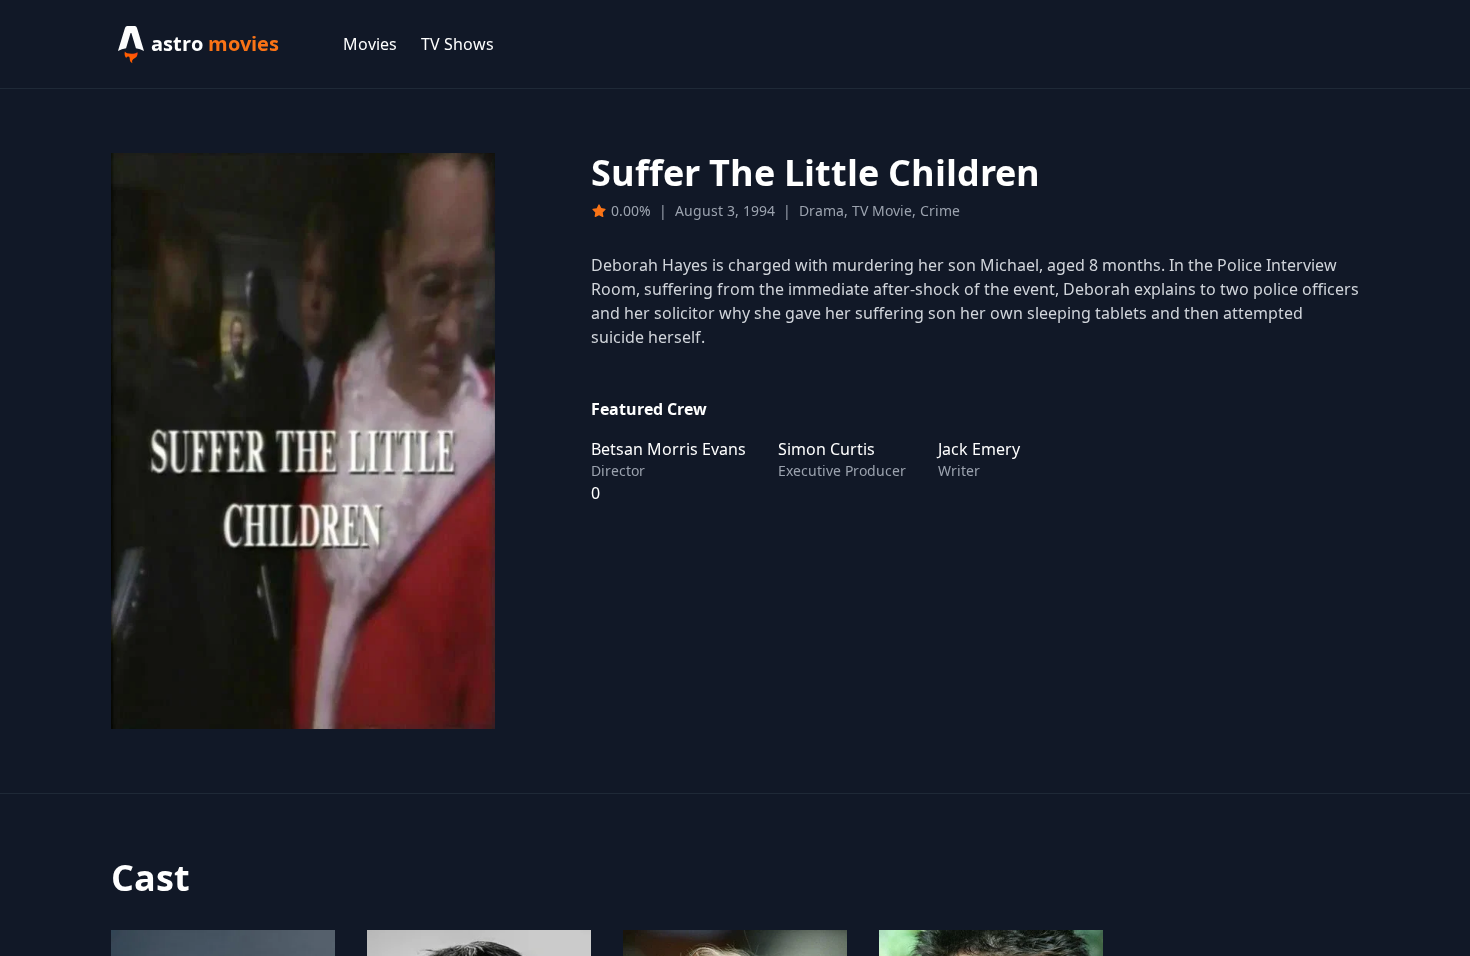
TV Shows (457, 44)
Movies (370, 44)
